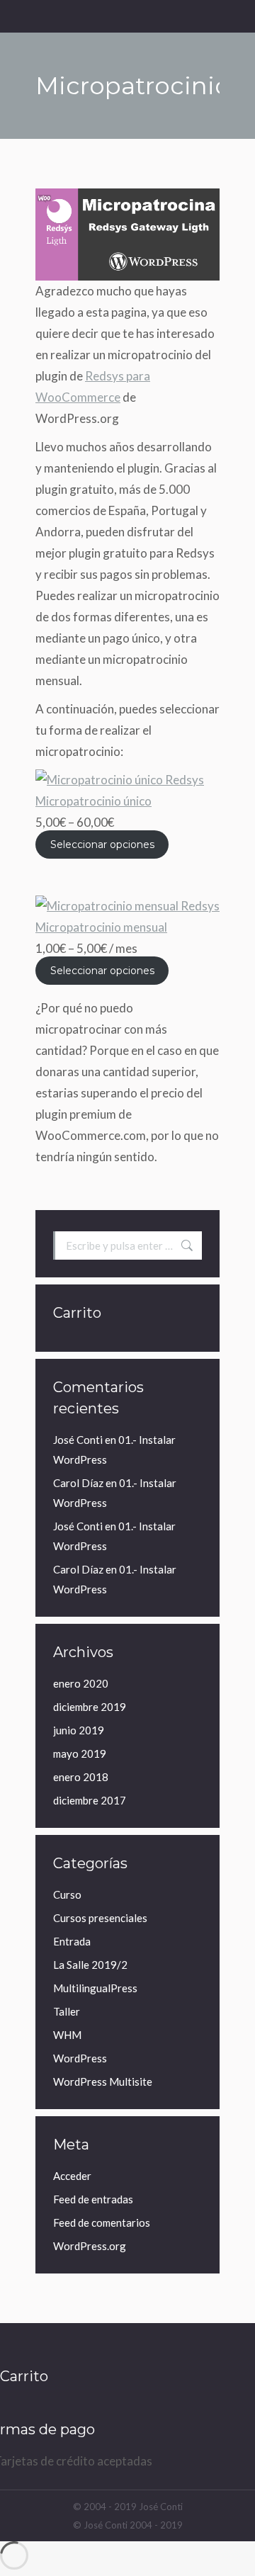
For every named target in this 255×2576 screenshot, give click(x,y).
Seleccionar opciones (102, 844)
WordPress (80, 2058)
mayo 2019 (80, 1753)
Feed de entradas (93, 2199)
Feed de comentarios (102, 2222)
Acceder (72, 2176)
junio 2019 (79, 1730)
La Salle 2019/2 (90, 1965)
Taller (67, 2011)
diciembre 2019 (90, 1707)
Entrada (72, 1941)
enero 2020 (81, 1683)
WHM (67, 2035)
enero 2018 (81, 1777)
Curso (67, 1894)
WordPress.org (90, 2246)
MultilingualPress (95, 1988)
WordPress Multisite (103, 2081)
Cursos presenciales (100, 1918)
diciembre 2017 (90, 1800)
